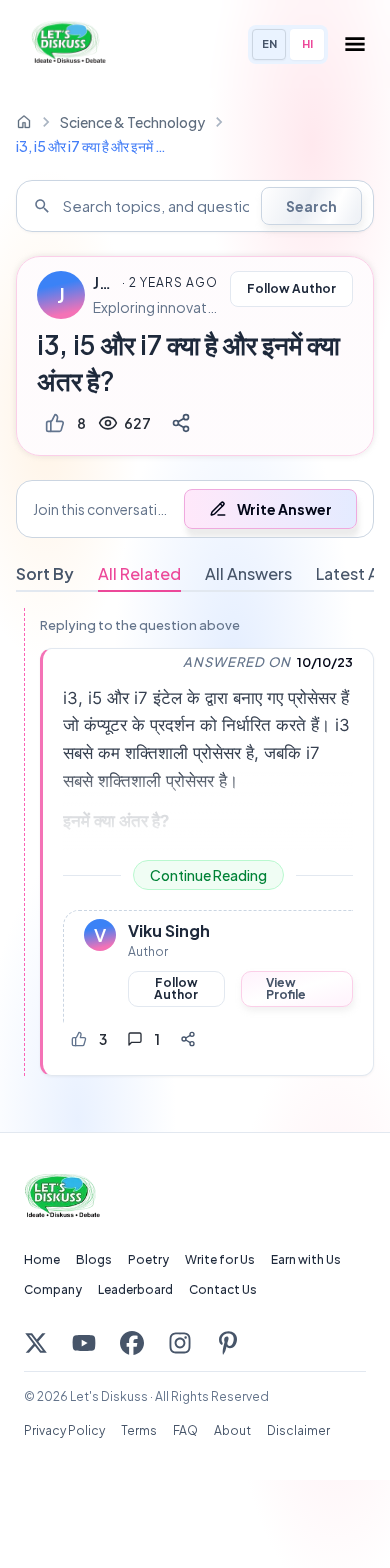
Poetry (148, 1259)
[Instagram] (180, 1343)
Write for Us (220, 1259)
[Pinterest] (228, 1343)
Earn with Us (306, 1259)
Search (311, 206)
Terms (139, 1430)
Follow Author (291, 288)
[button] (195, 509)
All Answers (248, 573)
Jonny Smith (104, 283)
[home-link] (24, 122)
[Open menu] (355, 44)
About (232, 1430)
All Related (139, 573)
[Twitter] (36, 1343)
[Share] (181, 423)
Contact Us (223, 1289)
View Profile (286, 988)
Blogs (94, 1259)
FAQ (185, 1430)
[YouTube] (84, 1343)
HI (307, 43)
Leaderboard (135, 1289)
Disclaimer (298, 1430)
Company (53, 1289)
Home (42, 1259)
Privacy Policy (64, 1430)
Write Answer (284, 509)
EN (269, 43)
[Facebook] (132, 1343)
